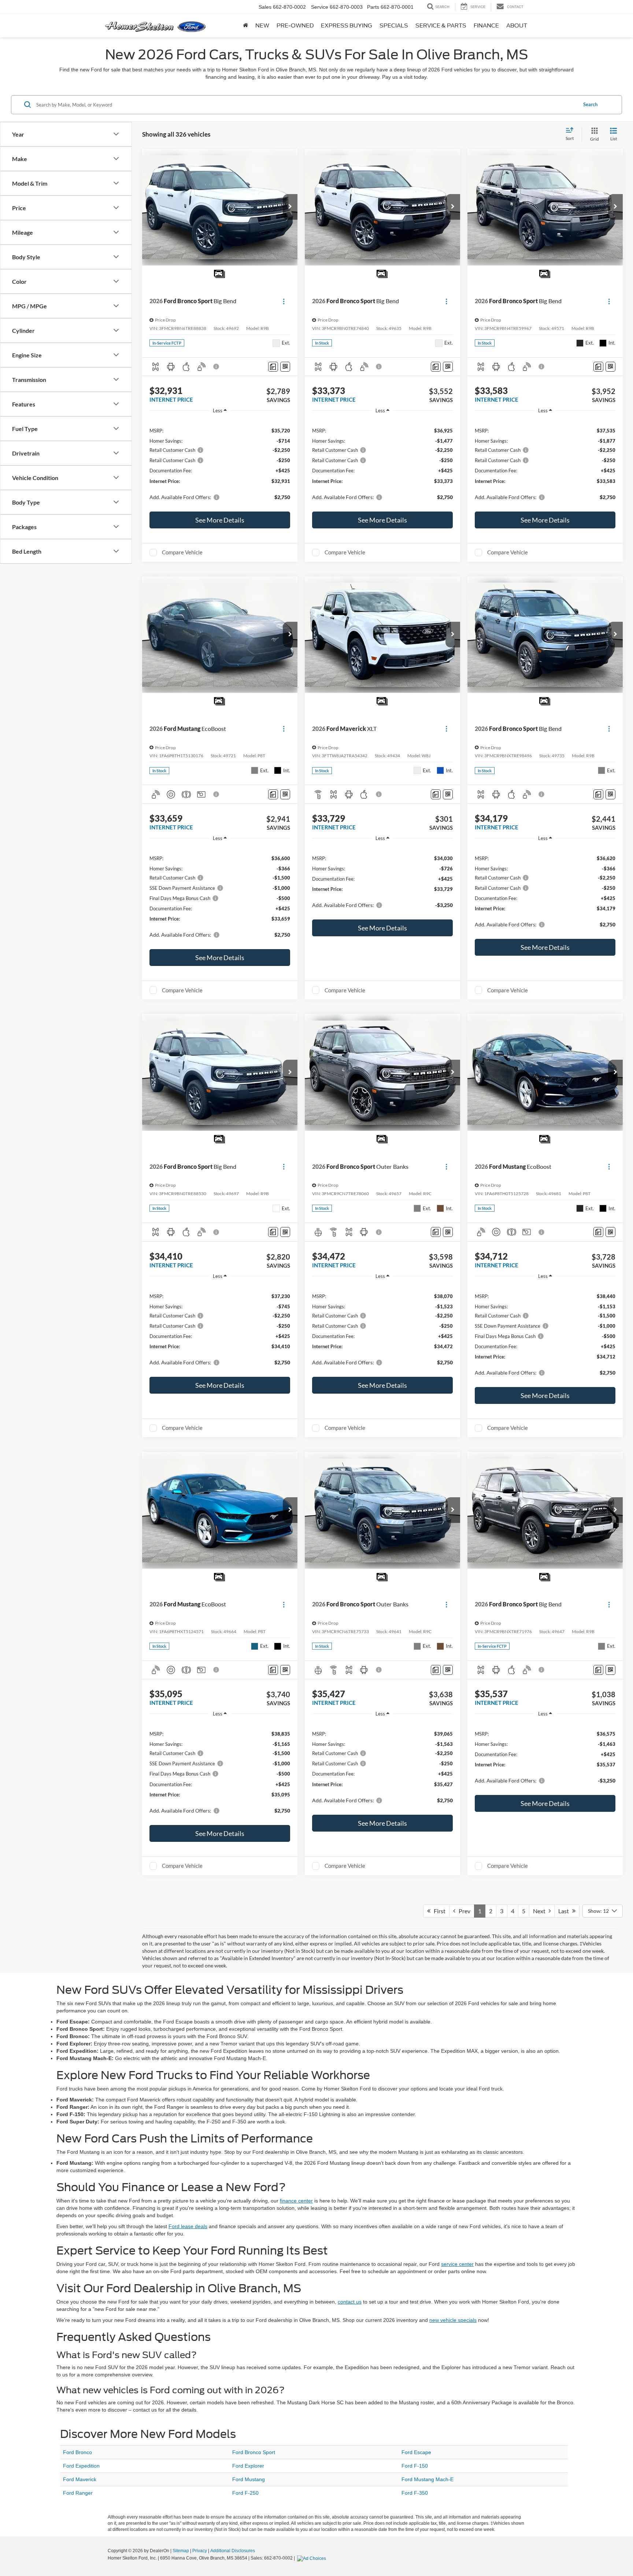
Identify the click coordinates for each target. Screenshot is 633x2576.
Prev (463, 1911)
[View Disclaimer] (216, 367)
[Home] (245, 26)
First (438, 1911)
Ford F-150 (415, 2466)
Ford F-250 (245, 2493)
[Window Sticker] (285, 367)
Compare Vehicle (182, 552)
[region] (220, 463)
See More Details (220, 520)
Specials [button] (394, 26)
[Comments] (273, 367)
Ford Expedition (81, 2466)
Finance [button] (486, 26)
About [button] (517, 26)
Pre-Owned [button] (295, 26)
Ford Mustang (249, 2479)
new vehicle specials (453, 2320)
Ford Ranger (78, 2493)
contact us (350, 2302)
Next (541, 1911)
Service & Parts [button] (441, 26)
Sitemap (181, 2551)
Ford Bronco (77, 2452)
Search (590, 104)
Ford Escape (416, 2452)
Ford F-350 (415, 2493)
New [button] (262, 26)
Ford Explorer (248, 2466)
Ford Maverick (80, 2479)
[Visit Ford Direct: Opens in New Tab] (312, 2558)
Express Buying (347, 26)
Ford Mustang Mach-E (427, 2479)
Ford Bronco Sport (254, 2452)
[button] (290, 207)
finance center (296, 2201)
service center (457, 2264)
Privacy (200, 2551)
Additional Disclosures (233, 2551)
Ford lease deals (188, 2226)
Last (565, 1911)
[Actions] (284, 301)
